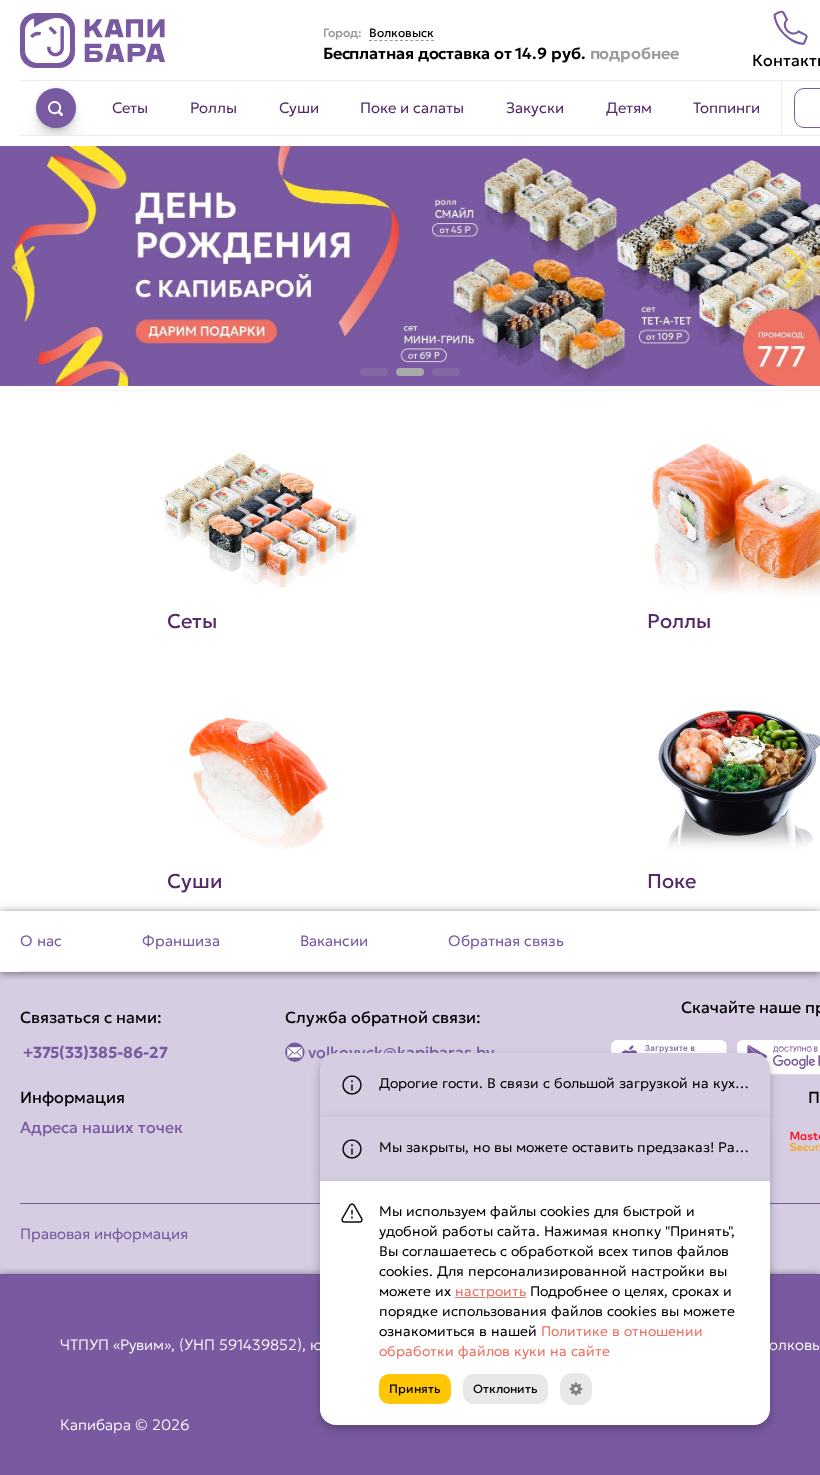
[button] (374, 372)
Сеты (130, 107)
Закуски (535, 107)
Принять (415, 1388)
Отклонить (505, 1388)
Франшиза (181, 940)
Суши (299, 107)
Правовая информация (104, 1233)
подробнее (634, 53)
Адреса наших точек (101, 1127)
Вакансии (334, 940)
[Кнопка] (576, 1389)
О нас (41, 940)
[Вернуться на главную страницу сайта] (93, 40)
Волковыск (401, 33)
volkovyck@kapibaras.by (401, 1052)
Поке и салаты (412, 107)
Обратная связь (506, 940)
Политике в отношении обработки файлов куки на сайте (541, 1341)
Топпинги (726, 107)
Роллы (213, 107)
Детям (629, 107)
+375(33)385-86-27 (95, 1052)
